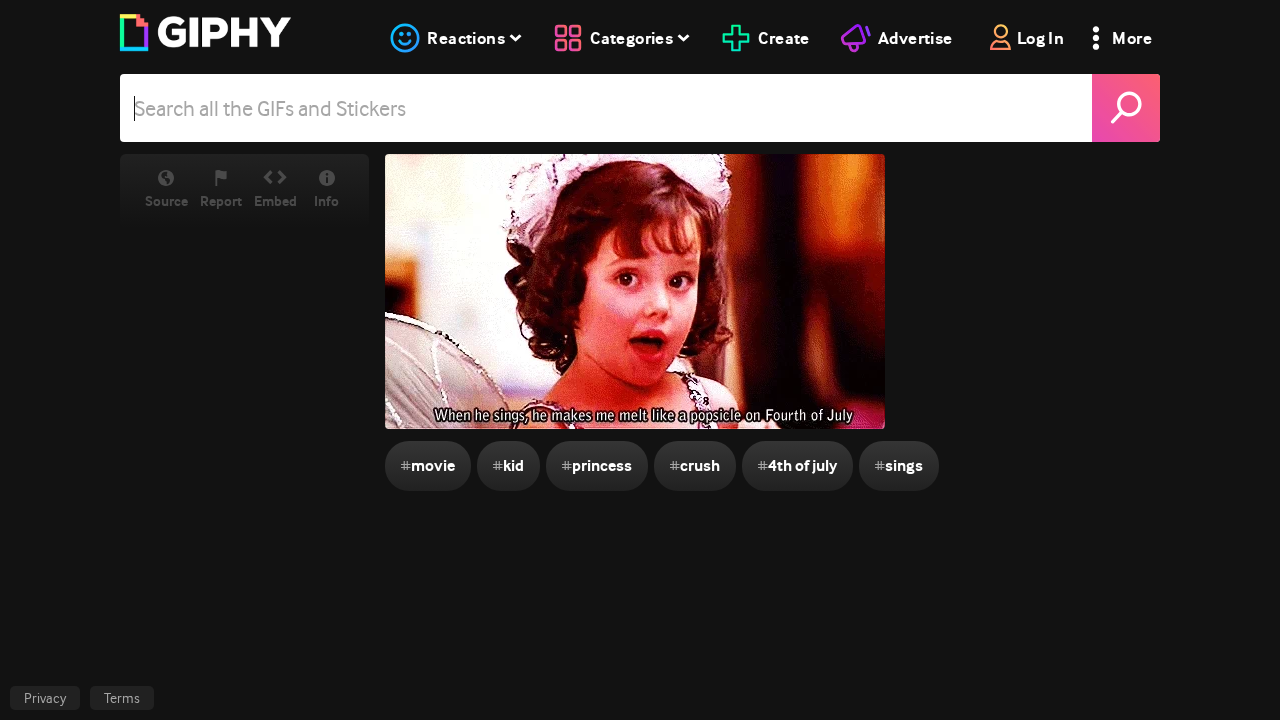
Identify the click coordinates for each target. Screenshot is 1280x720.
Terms (122, 698)
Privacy (45, 698)
